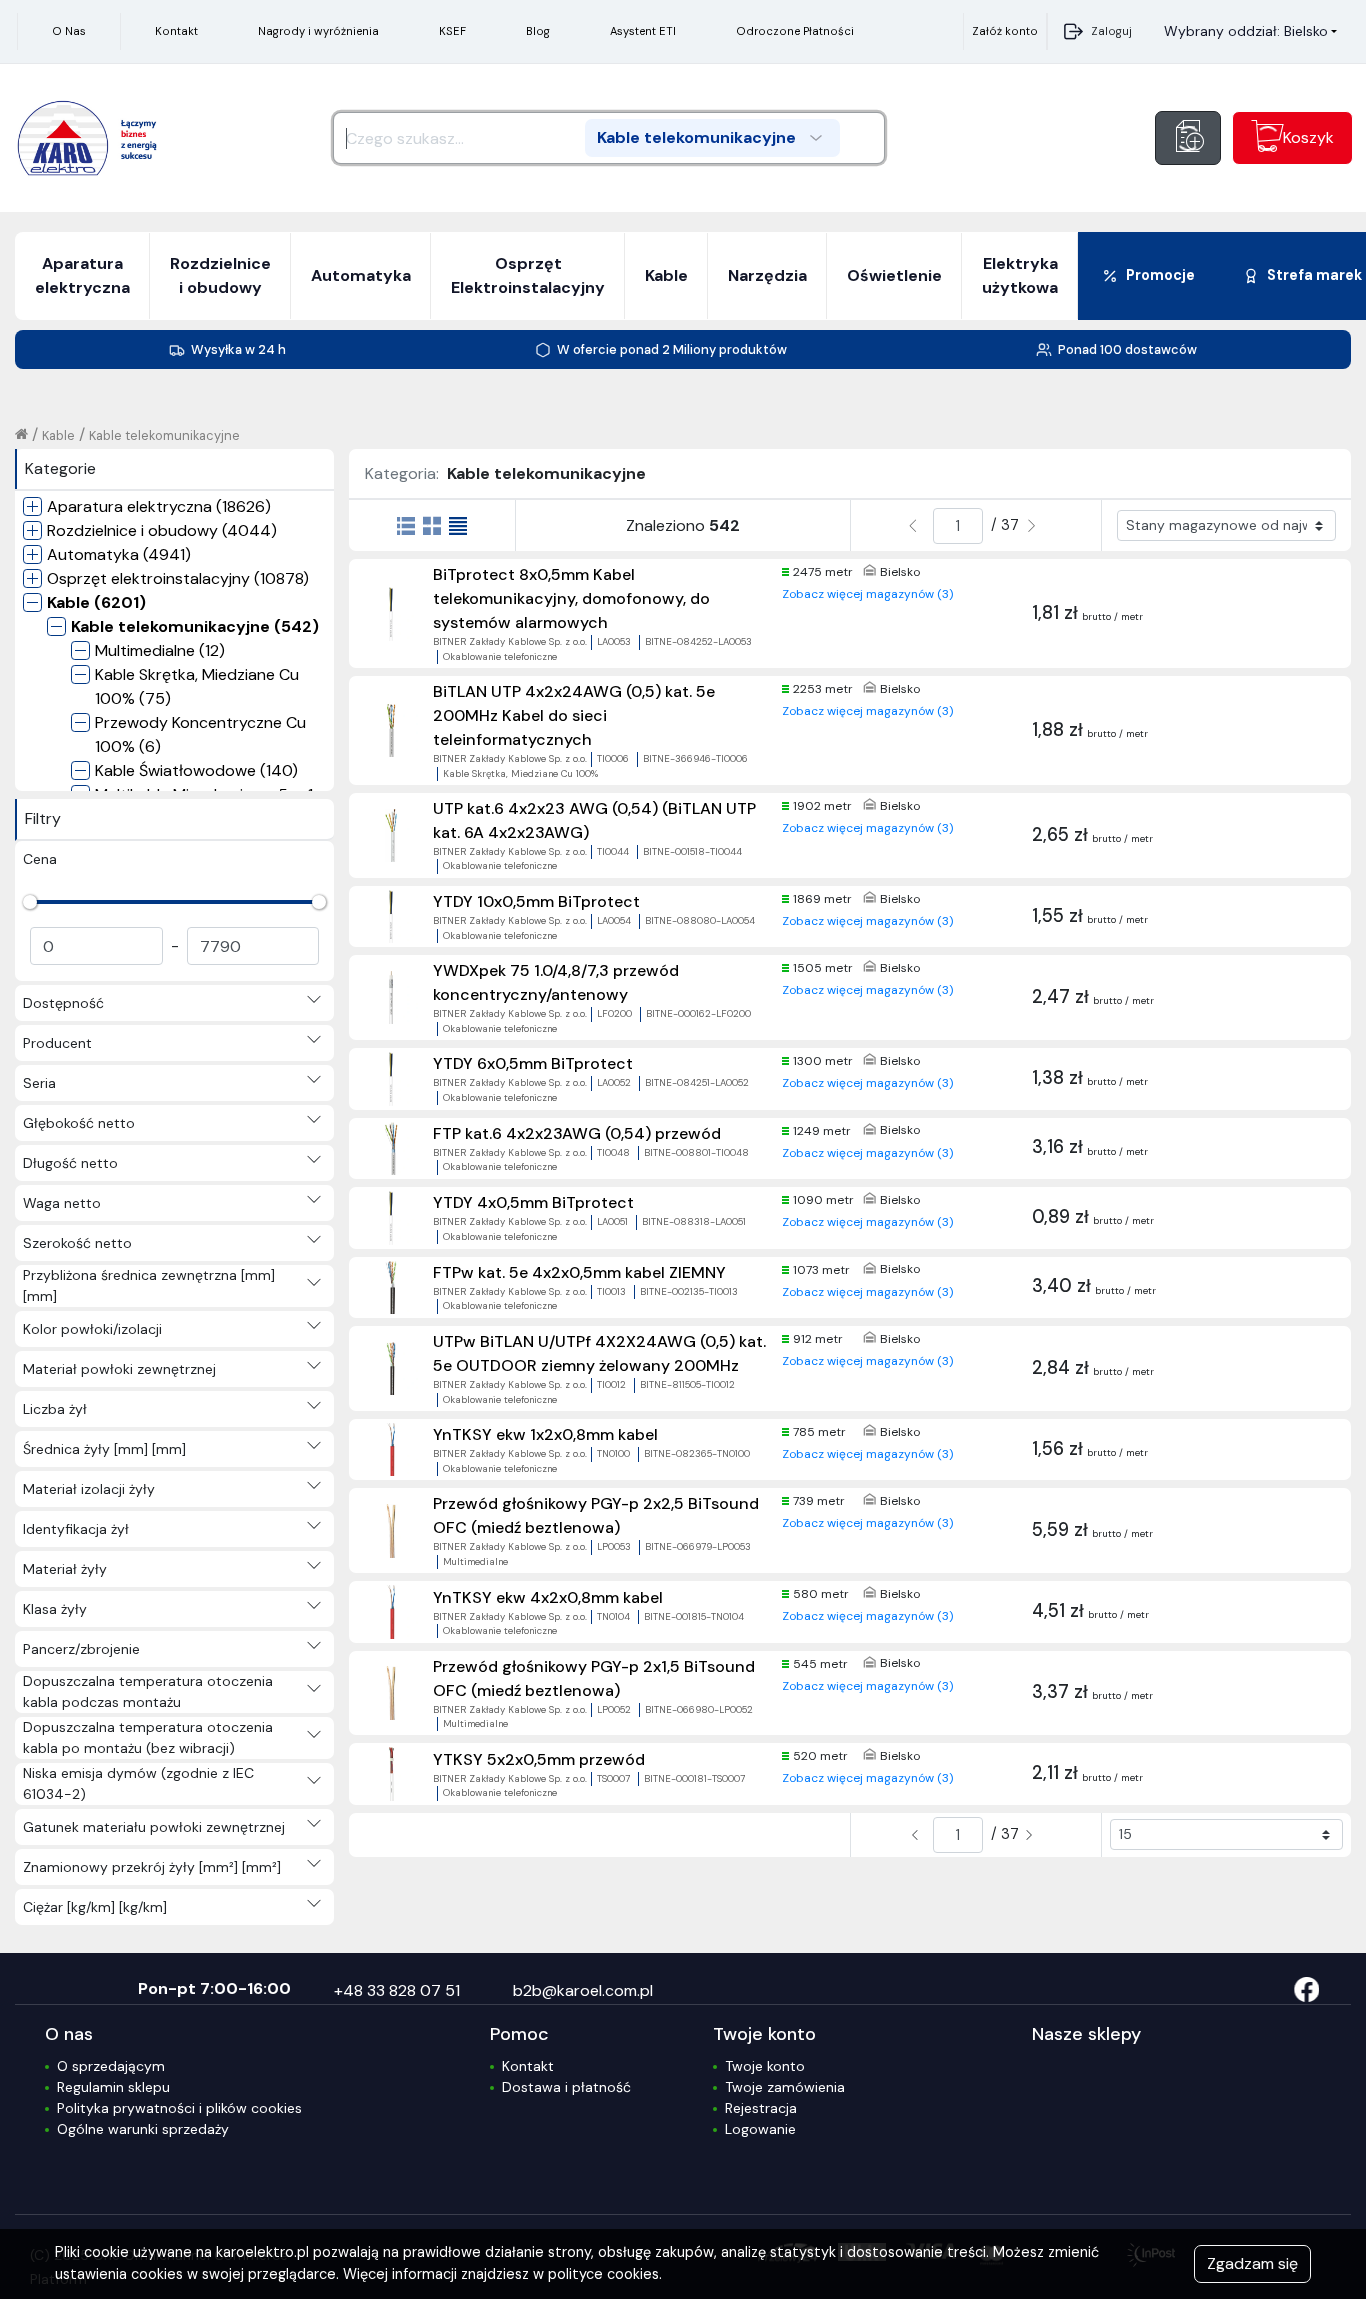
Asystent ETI (643, 31)
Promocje (1160, 275)
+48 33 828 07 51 (397, 1990)
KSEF (452, 31)
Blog (538, 31)
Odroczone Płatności (795, 31)
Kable (666, 275)
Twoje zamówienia (785, 2087)
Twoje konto (765, 2066)
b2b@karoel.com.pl (583, 1990)
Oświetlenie (894, 275)
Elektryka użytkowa (1020, 275)
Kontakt (176, 31)
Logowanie (760, 2129)
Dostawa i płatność (566, 2087)
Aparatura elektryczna (82, 275)
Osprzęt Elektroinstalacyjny (528, 275)
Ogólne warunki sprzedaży (143, 2129)
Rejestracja (761, 2108)
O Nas (69, 31)
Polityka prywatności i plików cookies (179, 2108)
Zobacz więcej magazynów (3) (867, 594)
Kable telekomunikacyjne (164, 435)
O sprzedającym (111, 2066)
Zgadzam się (1252, 2263)
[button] (1250, 31)
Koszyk (1308, 137)
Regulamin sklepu (113, 2087)
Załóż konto (1005, 31)
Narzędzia (767, 275)
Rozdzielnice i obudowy (220, 275)
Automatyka (361, 275)
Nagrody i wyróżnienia (318, 31)
